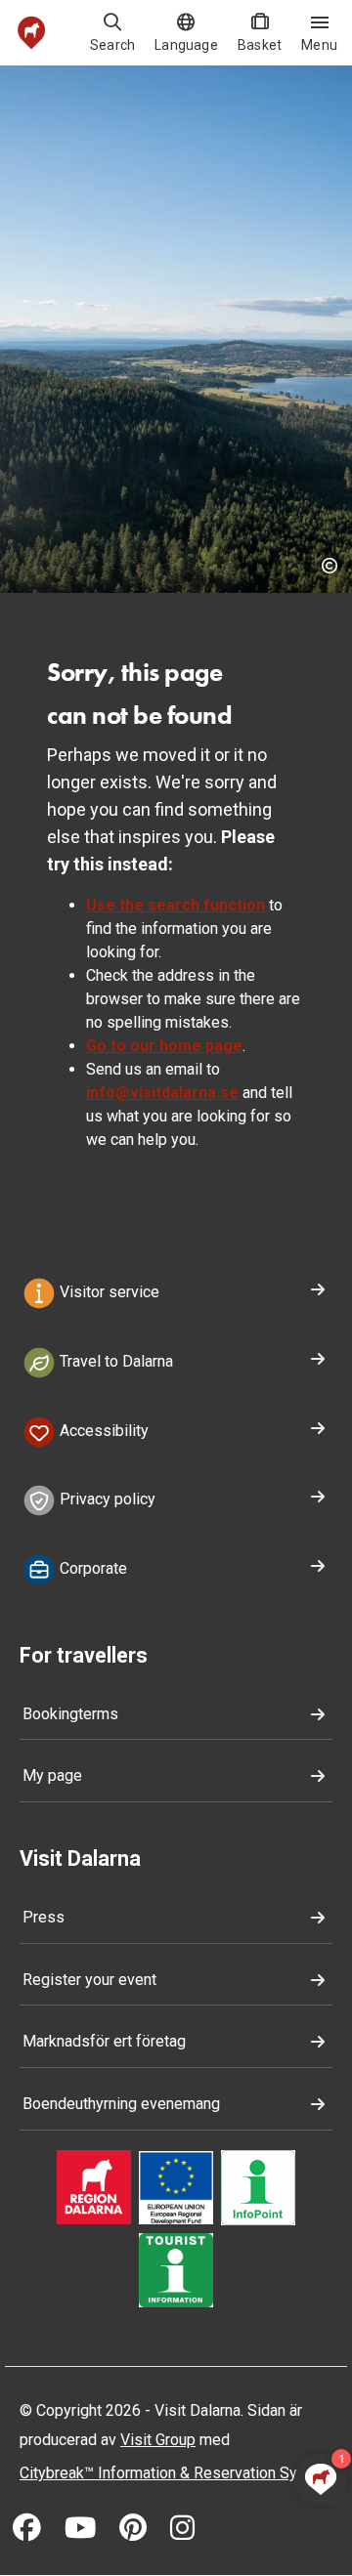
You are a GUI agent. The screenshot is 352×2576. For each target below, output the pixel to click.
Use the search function (176, 905)
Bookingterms (70, 1714)
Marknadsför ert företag (104, 2041)
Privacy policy (106, 1500)
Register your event (89, 1980)
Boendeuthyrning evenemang (121, 2104)
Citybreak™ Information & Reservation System (176, 2473)
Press (44, 1917)
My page (52, 1775)
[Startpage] (32, 33)
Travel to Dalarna (114, 1361)
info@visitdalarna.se (162, 1093)
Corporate (91, 1568)
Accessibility (102, 1431)
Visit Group (158, 2440)
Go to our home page (164, 1046)
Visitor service (108, 1292)
